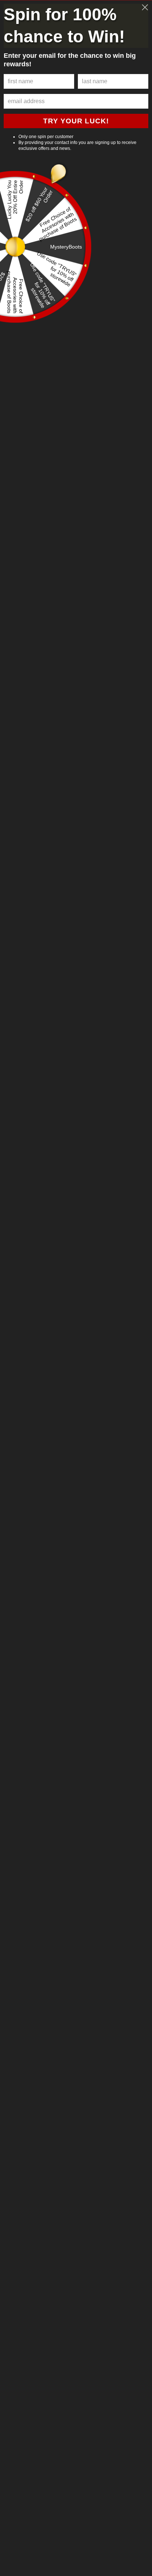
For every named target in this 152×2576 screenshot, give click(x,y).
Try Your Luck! (76, 121)
